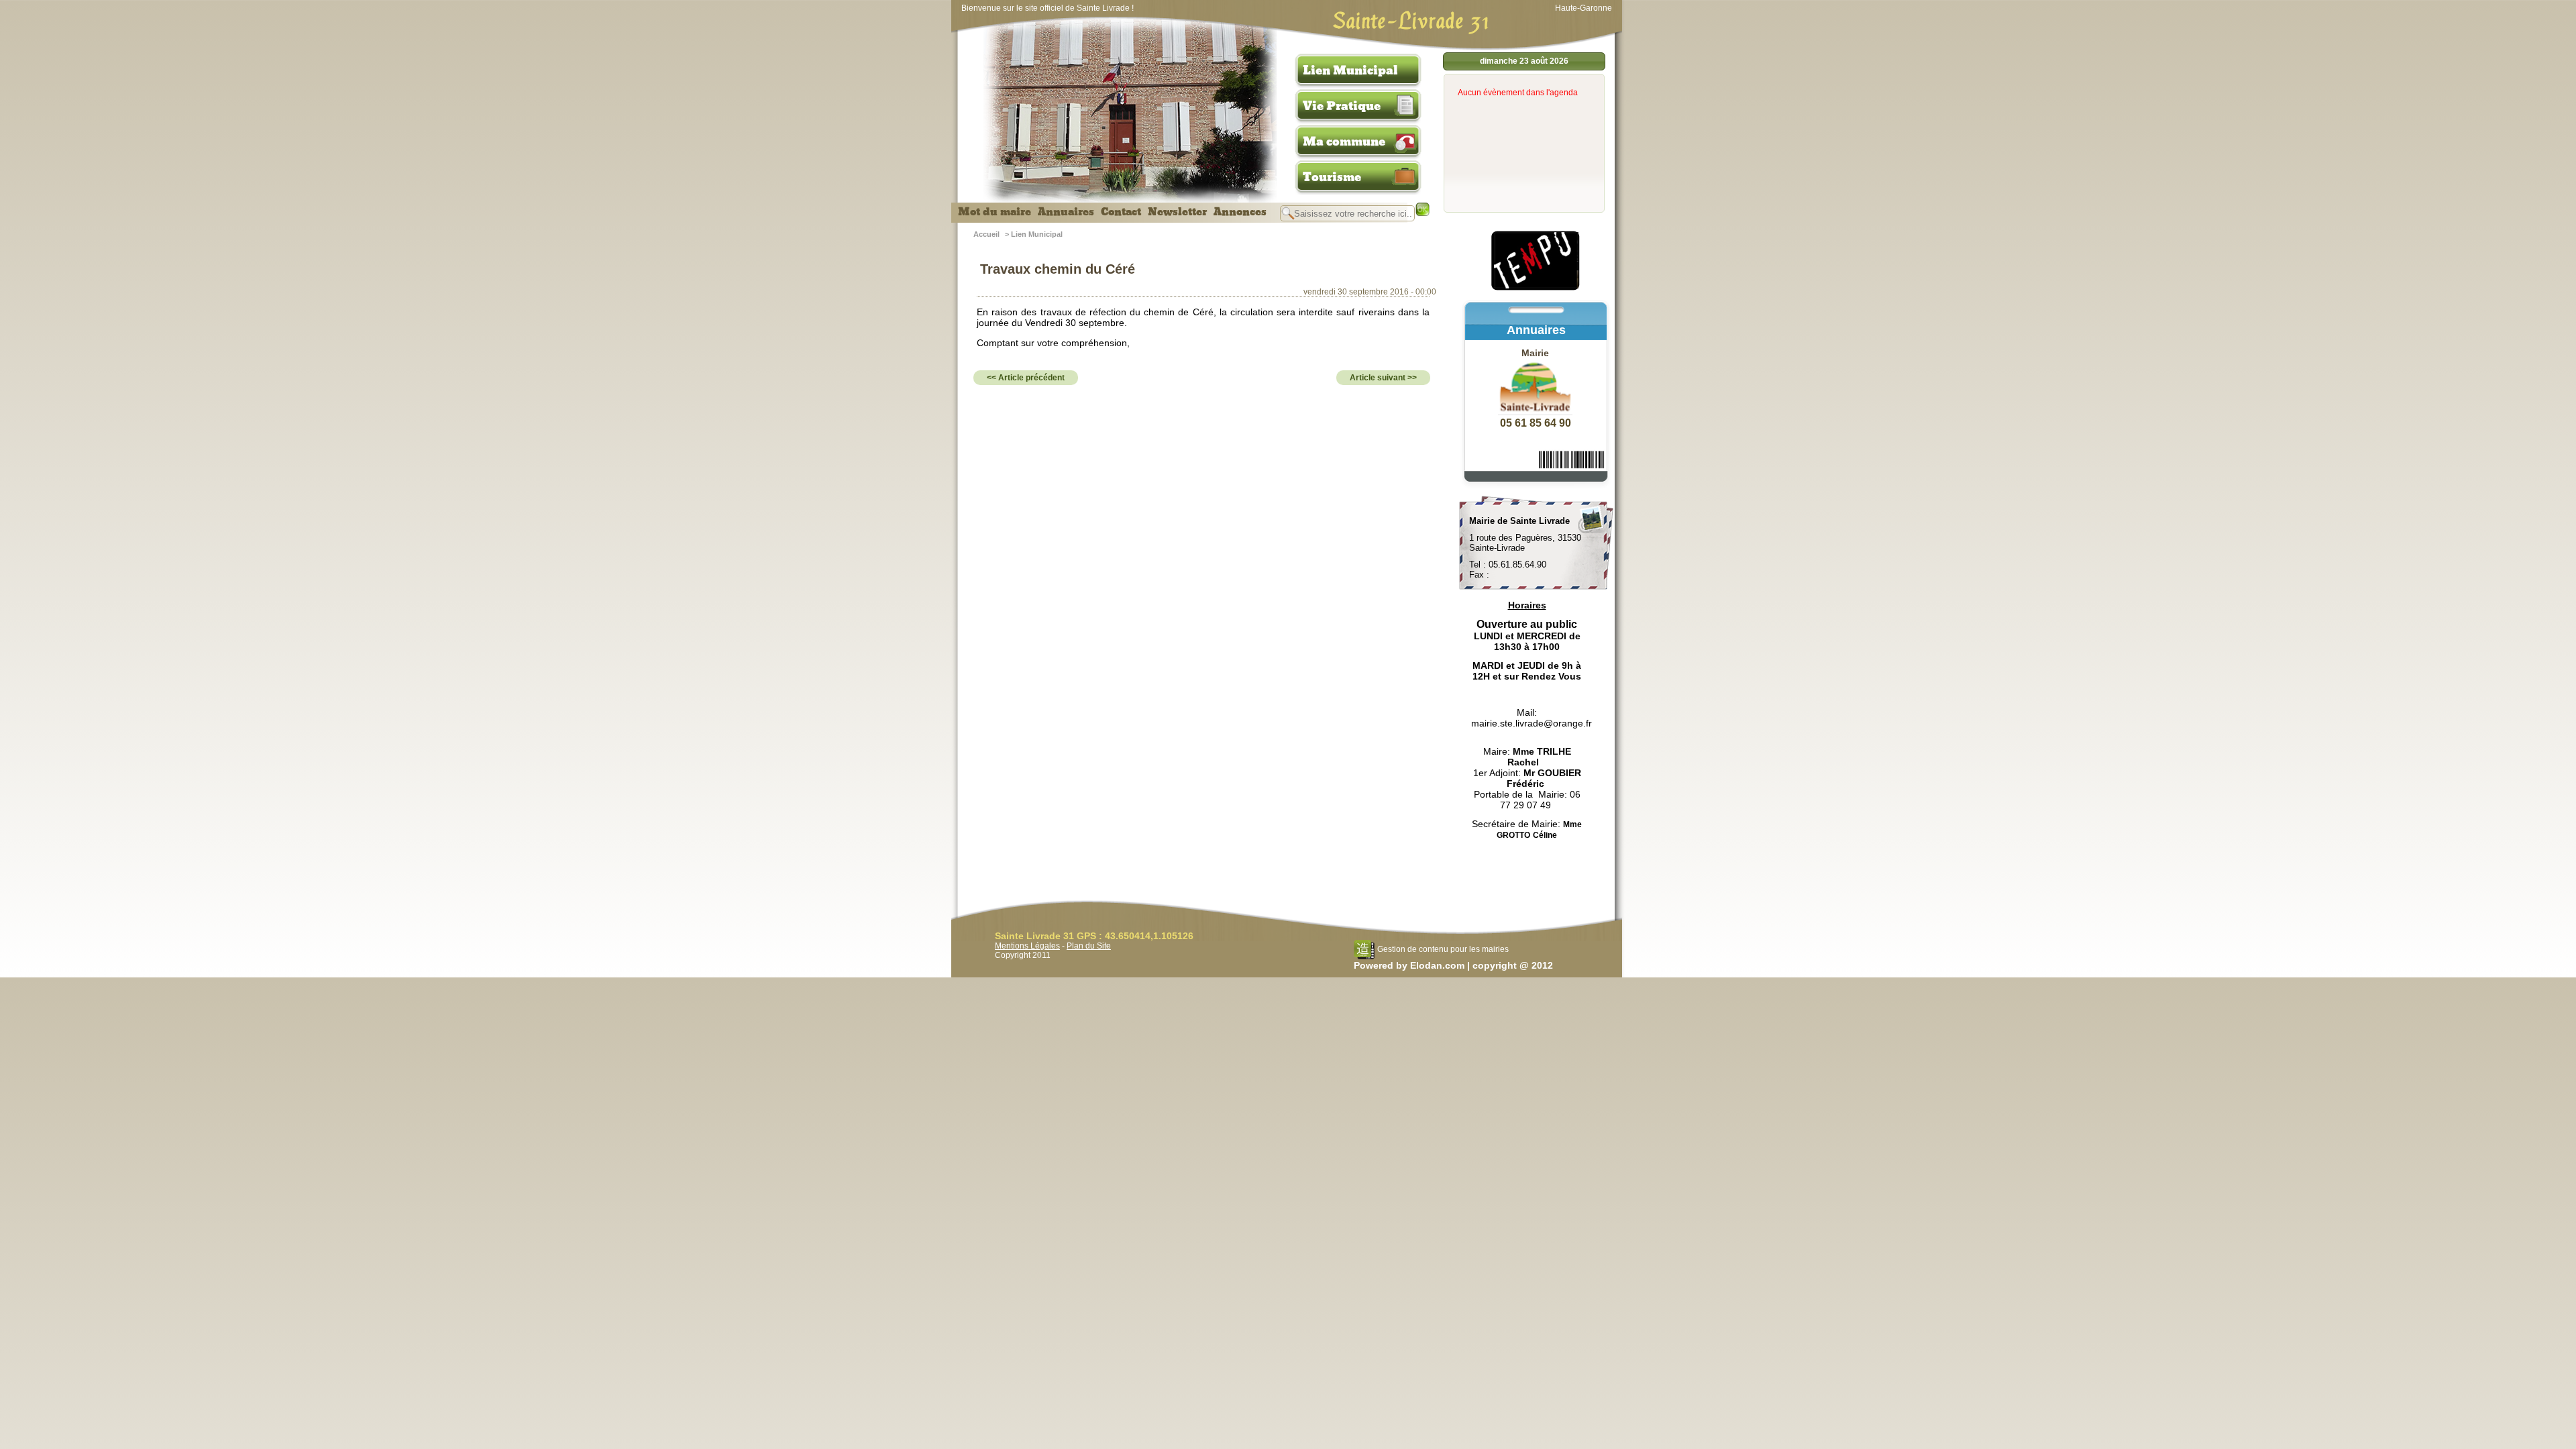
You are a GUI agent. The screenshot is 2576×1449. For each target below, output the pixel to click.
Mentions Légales (1027, 946)
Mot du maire (995, 212)
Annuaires (1066, 212)
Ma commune (1344, 142)
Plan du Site (1089, 946)
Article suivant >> (1383, 378)
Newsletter (1177, 212)
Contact (1121, 212)
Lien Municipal (1350, 70)
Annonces (1240, 212)
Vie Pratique (1342, 106)
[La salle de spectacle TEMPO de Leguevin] (1536, 288)
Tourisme (1332, 177)
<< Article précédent (1026, 378)
